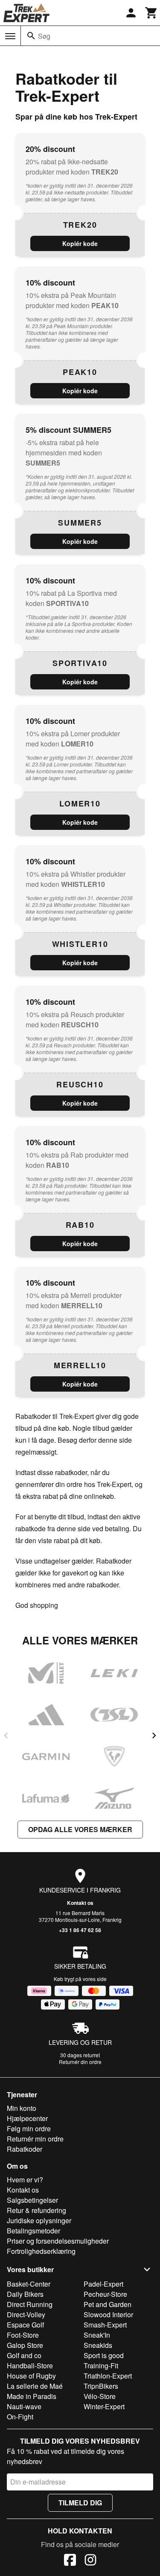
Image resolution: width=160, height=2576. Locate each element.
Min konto (22, 2108)
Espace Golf (25, 2325)
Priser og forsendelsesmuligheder (58, 2241)
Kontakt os (80, 1903)
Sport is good (104, 2355)
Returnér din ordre (80, 2062)
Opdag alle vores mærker (80, 1829)
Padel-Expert (103, 2284)
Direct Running (30, 2304)
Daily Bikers (25, 2294)
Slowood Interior (108, 2314)
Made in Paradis (32, 2396)
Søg (44, 36)
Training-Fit (101, 2366)
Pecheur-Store (105, 2294)
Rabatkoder (25, 2149)
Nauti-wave (24, 2406)
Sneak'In (97, 2335)
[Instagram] (90, 2561)
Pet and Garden (108, 2304)
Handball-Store (30, 2366)
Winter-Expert (104, 2406)
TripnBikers (101, 2386)
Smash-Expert (105, 2325)
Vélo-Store (100, 2396)
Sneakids (98, 2345)
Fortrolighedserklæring (41, 2251)
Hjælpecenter (27, 2118)
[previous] (6, 1735)
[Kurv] (151, 13)
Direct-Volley (26, 2314)
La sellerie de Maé (35, 2386)
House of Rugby (31, 2376)
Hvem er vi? (25, 2180)
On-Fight (20, 2417)
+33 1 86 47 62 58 (80, 1930)
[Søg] (31, 36)
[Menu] (10, 36)
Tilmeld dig (80, 2503)
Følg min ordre (29, 2129)
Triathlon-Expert (108, 2376)
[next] (154, 1735)
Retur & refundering (36, 2210)
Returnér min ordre (35, 2139)
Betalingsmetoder (33, 2231)
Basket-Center (29, 2284)
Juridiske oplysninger (39, 2220)
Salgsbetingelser (32, 2200)
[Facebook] (70, 2561)
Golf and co (24, 2355)
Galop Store (25, 2345)
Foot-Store (23, 2335)
